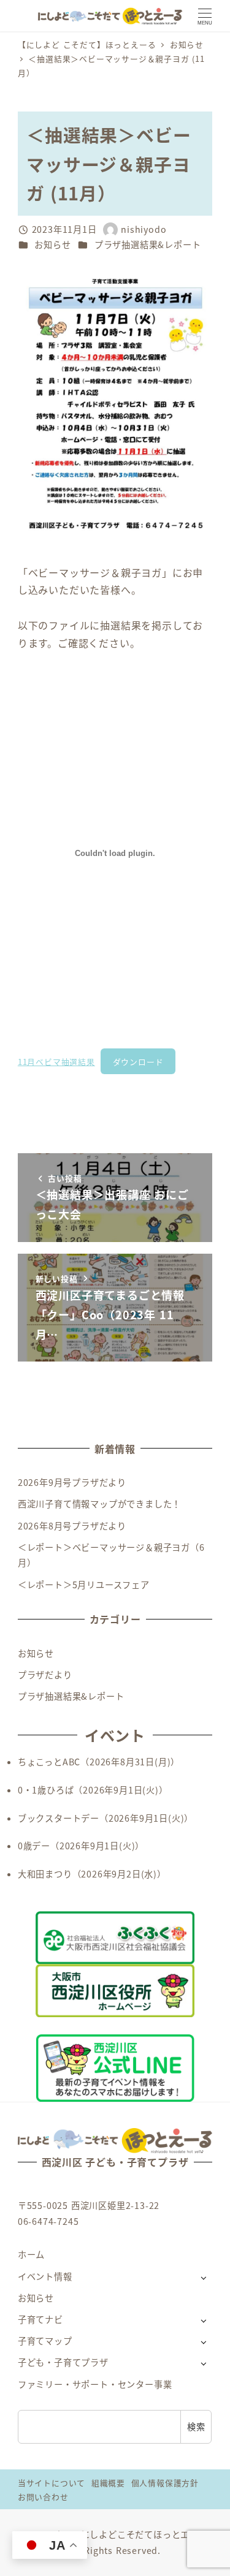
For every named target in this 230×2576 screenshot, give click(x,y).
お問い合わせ (43, 2497)
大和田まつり (45, 1874)
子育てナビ (40, 2319)
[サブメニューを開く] (203, 2277)
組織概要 (108, 2483)
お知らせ (52, 244)
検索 (196, 2426)
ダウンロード (138, 1062)
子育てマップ (45, 2341)
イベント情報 (45, 2276)
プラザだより (45, 1675)
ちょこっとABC (49, 1762)
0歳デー (34, 1846)
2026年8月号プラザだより (72, 1526)
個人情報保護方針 (165, 2483)
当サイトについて (52, 2483)
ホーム (31, 2254)
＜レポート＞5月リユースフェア (84, 1585)
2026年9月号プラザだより (72, 1482)
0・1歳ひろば (46, 1790)
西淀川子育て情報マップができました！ (99, 1504)
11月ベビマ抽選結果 (56, 1062)
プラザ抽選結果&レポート (148, 244)
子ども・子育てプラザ (63, 2362)
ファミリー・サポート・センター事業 (95, 2384)
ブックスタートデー (59, 1818)
